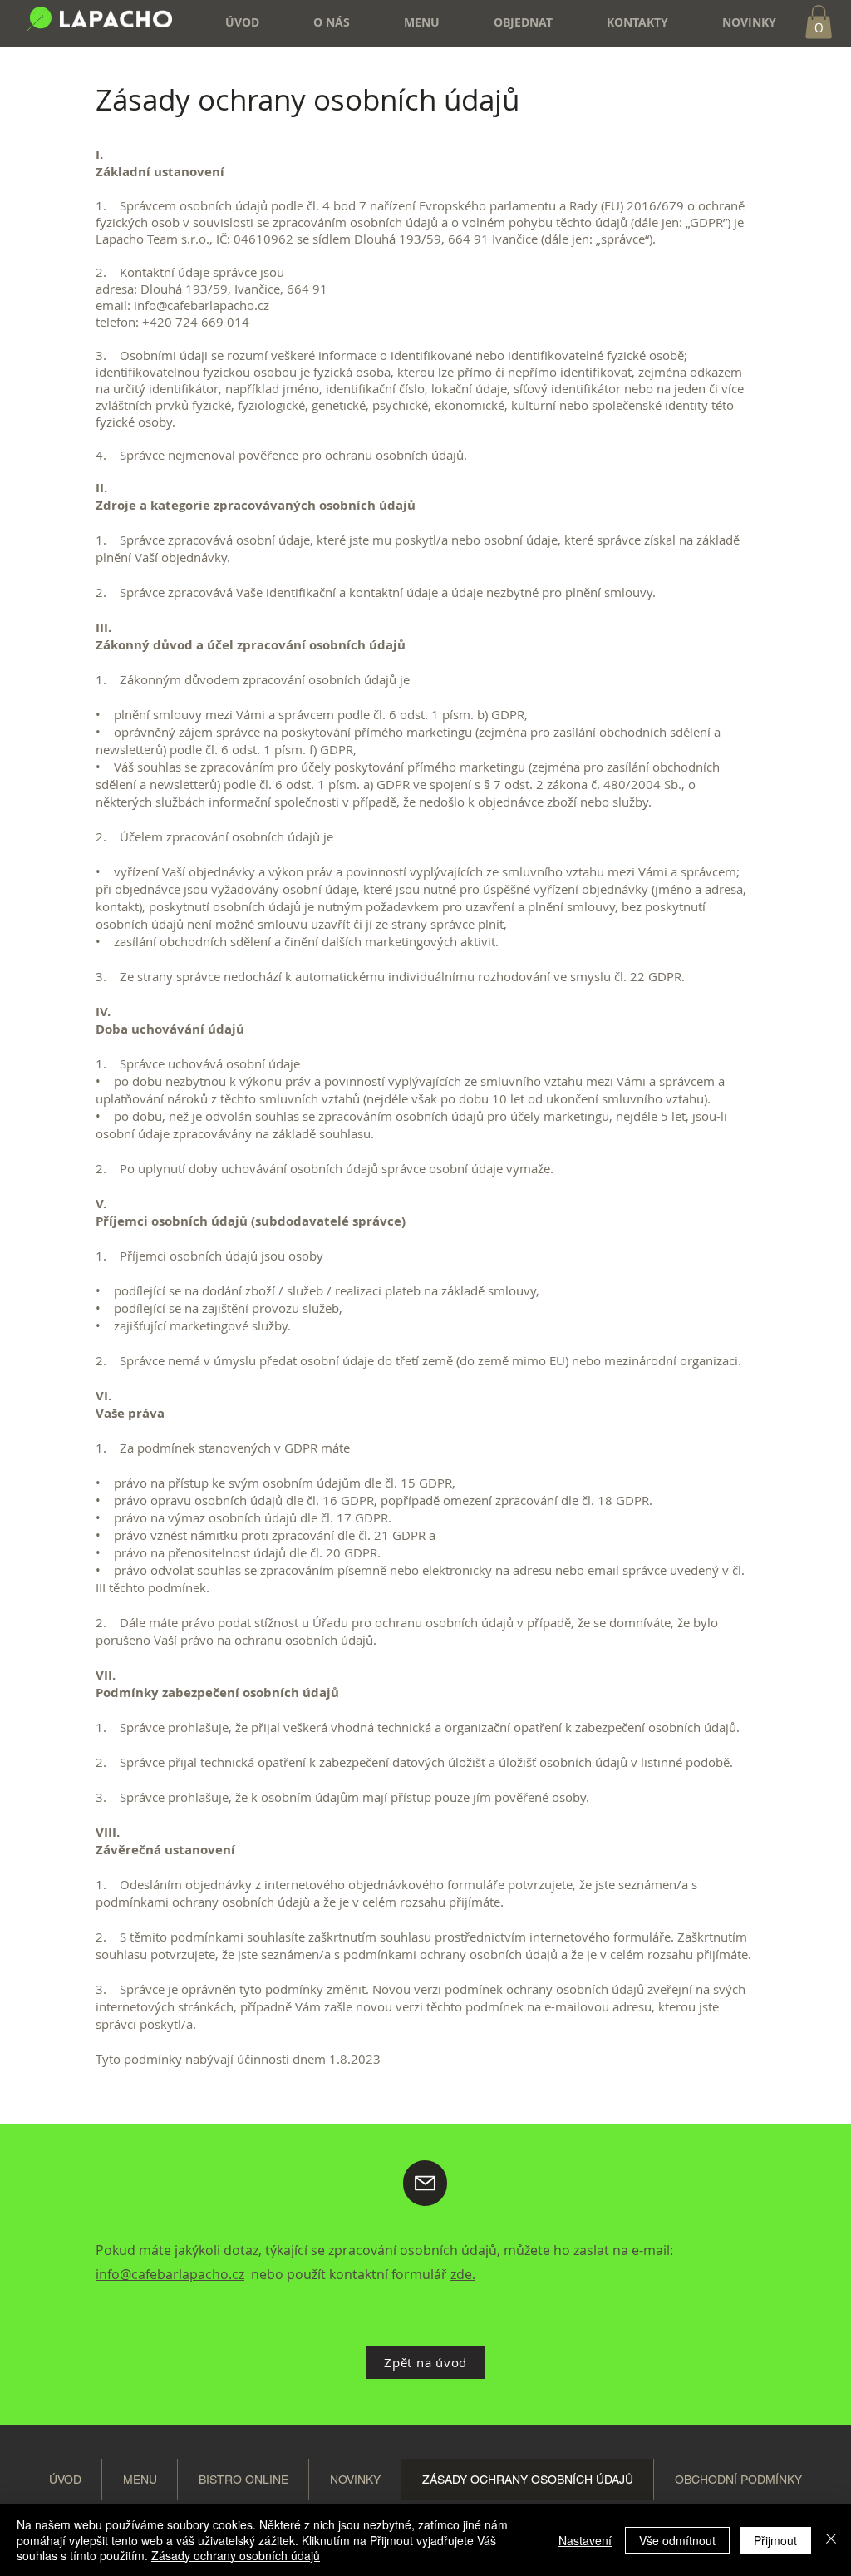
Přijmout (775, 2540)
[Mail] (425, 2183)
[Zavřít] (831, 2540)
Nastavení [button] (585, 2540)
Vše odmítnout (677, 2540)
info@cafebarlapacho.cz (170, 2274)
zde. (463, 2274)
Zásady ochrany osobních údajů (236, 2555)
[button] (509, 22)
